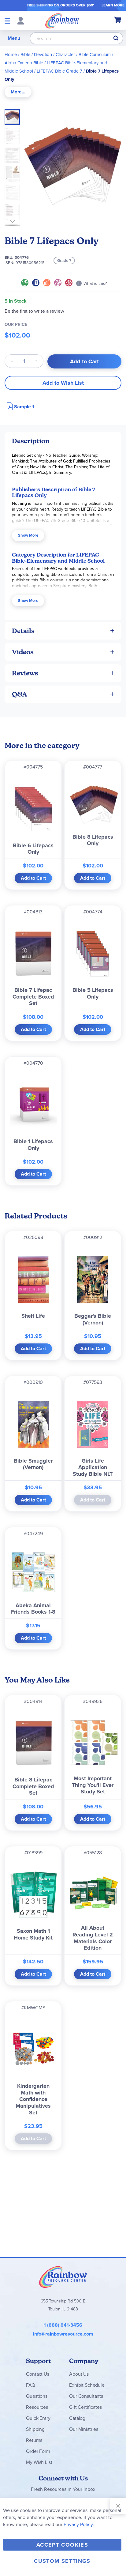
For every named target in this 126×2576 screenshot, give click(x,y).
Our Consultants (86, 2396)
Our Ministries (84, 2429)
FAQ (31, 2385)
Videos (23, 652)
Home (11, 55)
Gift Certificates (85, 2407)
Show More (28, 535)
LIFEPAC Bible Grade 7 (59, 71)
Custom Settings (62, 2561)
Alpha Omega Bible (24, 63)
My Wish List (39, 2462)
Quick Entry (38, 2418)
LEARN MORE (113, 5)
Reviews (25, 673)
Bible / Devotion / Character (48, 55)
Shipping (35, 2429)
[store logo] (62, 21)
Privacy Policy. (79, 2524)
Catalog (77, 2418)
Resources (37, 2407)
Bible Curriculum (95, 55)
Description (31, 441)
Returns (34, 2440)
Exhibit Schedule (87, 2385)
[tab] (18, 92)
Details (23, 631)
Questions (37, 2396)
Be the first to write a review (34, 311)
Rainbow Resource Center (63, 2277)
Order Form (38, 2451)
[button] (14, 134)
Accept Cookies (62, 2545)
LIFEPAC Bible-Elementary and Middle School (58, 558)
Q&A (20, 694)
